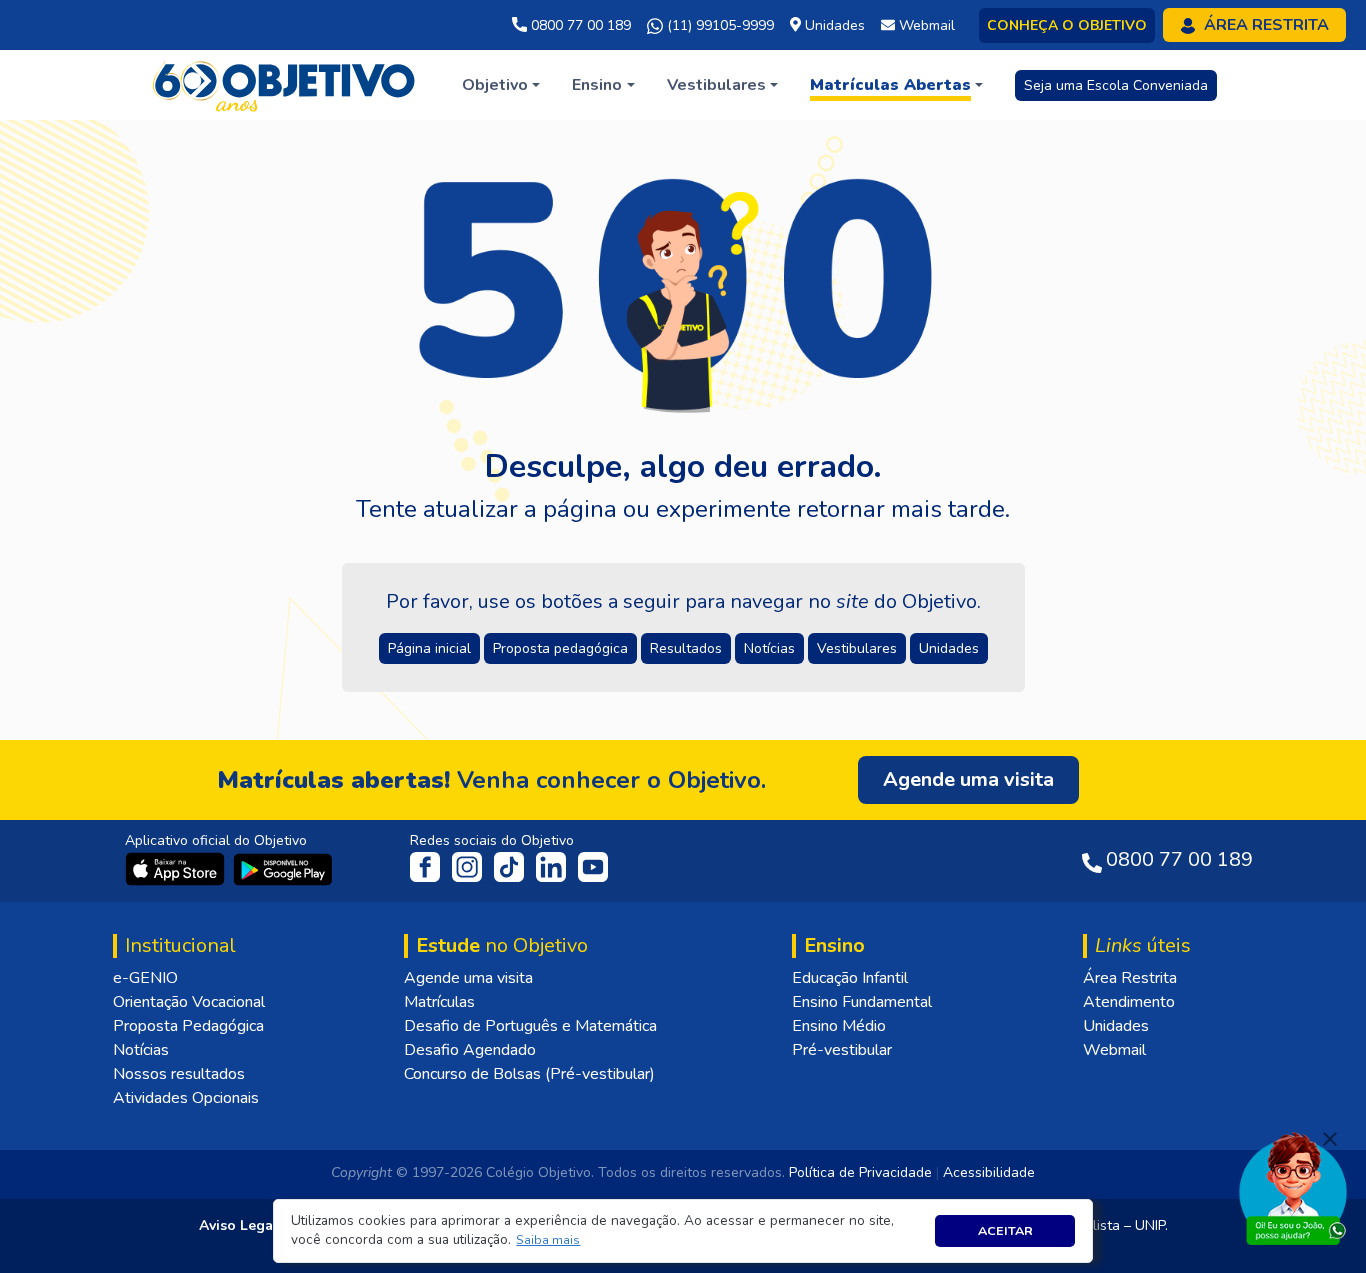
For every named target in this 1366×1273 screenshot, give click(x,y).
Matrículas (439, 1002)
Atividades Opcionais (186, 1098)
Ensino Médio (839, 1026)
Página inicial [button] (429, 648)
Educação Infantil (850, 978)
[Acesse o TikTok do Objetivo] (511, 866)
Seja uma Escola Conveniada (1116, 85)
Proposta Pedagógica (188, 1026)
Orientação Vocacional (189, 1002)
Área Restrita (1130, 978)
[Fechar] (1330, 1139)
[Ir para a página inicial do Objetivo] (285, 84)
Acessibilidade (989, 1172)
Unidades (1116, 1026)
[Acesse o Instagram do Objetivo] (469, 866)
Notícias (141, 1050)
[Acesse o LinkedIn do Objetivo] (553, 866)
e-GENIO (145, 978)
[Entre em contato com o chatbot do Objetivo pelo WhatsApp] (1293, 1187)
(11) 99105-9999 (718, 25)
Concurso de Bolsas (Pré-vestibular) (529, 1074)
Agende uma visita (468, 978)
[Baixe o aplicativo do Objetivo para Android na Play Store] (283, 868)
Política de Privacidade (860, 1172)
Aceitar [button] (1005, 1230)
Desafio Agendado (470, 1050)
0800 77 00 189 (579, 25)
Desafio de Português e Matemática (530, 1026)
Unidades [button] (949, 648)
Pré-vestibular (842, 1050)
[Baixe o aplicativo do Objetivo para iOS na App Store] (177, 868)
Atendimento (1129, 1002)
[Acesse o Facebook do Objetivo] (429, 866)
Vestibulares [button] (857, 648)
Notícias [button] (769, 648)
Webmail (1114, 1050)
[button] (548, 1240)
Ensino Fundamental (862, 1002)
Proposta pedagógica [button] (560, 648)
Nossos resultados (179, 1074)
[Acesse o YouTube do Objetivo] (593, 866)
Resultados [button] (686, 648)
